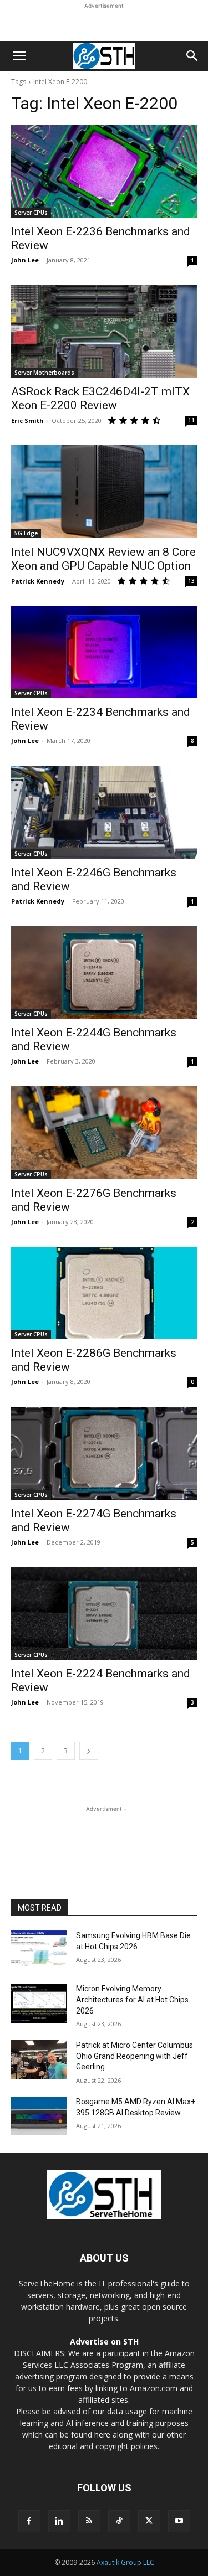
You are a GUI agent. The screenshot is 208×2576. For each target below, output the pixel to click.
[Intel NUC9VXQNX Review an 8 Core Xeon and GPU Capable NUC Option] (104, 492)
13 (191, 581)
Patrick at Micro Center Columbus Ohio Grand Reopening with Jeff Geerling (135, 2056)
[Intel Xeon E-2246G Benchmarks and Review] (104, 812)
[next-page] (89, 1751)
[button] (19, 56)
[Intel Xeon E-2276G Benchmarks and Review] (104, 1133)
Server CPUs (31, 213)
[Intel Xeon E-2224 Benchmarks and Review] (104, 1614)
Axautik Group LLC (125, 2562)
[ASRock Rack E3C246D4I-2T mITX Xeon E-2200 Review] (104, 332)
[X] (149, 2521)
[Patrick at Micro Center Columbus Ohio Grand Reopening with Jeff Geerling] (39, 2059)
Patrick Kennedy (38, 581)
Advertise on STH (104, 2342)
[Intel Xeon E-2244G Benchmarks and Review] (104, 973)
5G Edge (26, 533)
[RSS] (89, 2521)
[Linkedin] (59, 2521)
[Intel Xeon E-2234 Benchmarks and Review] (104, 652)
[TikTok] (119, 2521)
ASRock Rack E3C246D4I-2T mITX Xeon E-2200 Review (100, 398)
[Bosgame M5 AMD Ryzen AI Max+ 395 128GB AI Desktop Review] (39, 2116)
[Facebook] (29, 2521)
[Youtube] (179, 2521)
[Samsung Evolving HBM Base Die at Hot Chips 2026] (39, 1950)
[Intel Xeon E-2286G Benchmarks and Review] (104, 1293)
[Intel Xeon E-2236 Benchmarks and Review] (104, 171)
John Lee (25, 260)
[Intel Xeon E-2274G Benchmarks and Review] (104, 1453)
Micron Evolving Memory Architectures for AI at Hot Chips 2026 (132, 1999)
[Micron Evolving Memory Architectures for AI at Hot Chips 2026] (39, 2003)
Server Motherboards (44, 373)
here (102, 2435)
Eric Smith (27, 420)
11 (191, 420)
